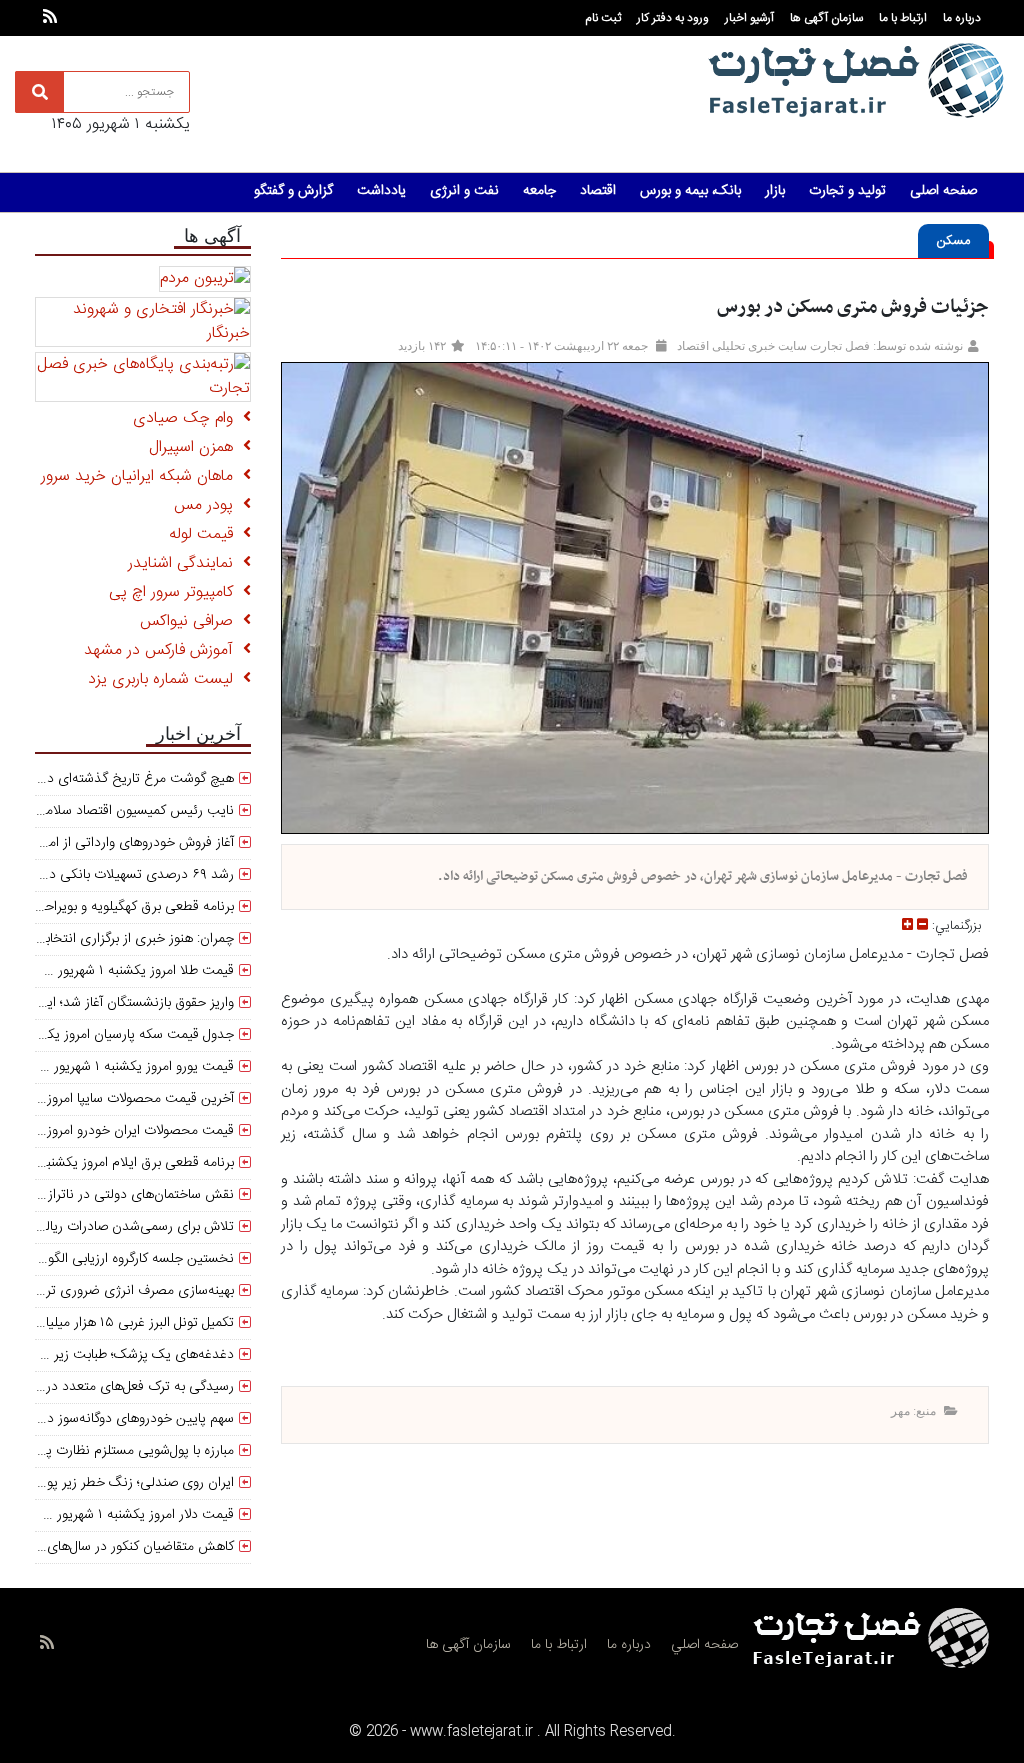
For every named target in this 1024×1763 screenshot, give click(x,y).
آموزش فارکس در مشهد (163, 650)
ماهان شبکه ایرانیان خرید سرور (142, 476)
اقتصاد (598, 191)
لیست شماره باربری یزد (165, 679)
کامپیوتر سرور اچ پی (176, 592)
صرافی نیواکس (191, 621)
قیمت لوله (206, 534)
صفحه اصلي (704, 1645)
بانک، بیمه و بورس (690, 191)
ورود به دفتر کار (673, 18)
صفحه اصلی (943, 191)
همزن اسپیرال (196, 447)
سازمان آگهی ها (826, 18)
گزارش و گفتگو (293, 191)
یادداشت (381, 191)
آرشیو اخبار (749, 18)
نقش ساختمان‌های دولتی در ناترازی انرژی (118, 1195)
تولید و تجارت (847, 191)
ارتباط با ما (903, 18)
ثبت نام (603, 18)
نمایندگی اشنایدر (185, 563)
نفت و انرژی (464, 191)
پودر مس (208, 505)
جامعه (539, 191)
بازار (775, 191)
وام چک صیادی (188, 418)
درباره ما (962, 18)
